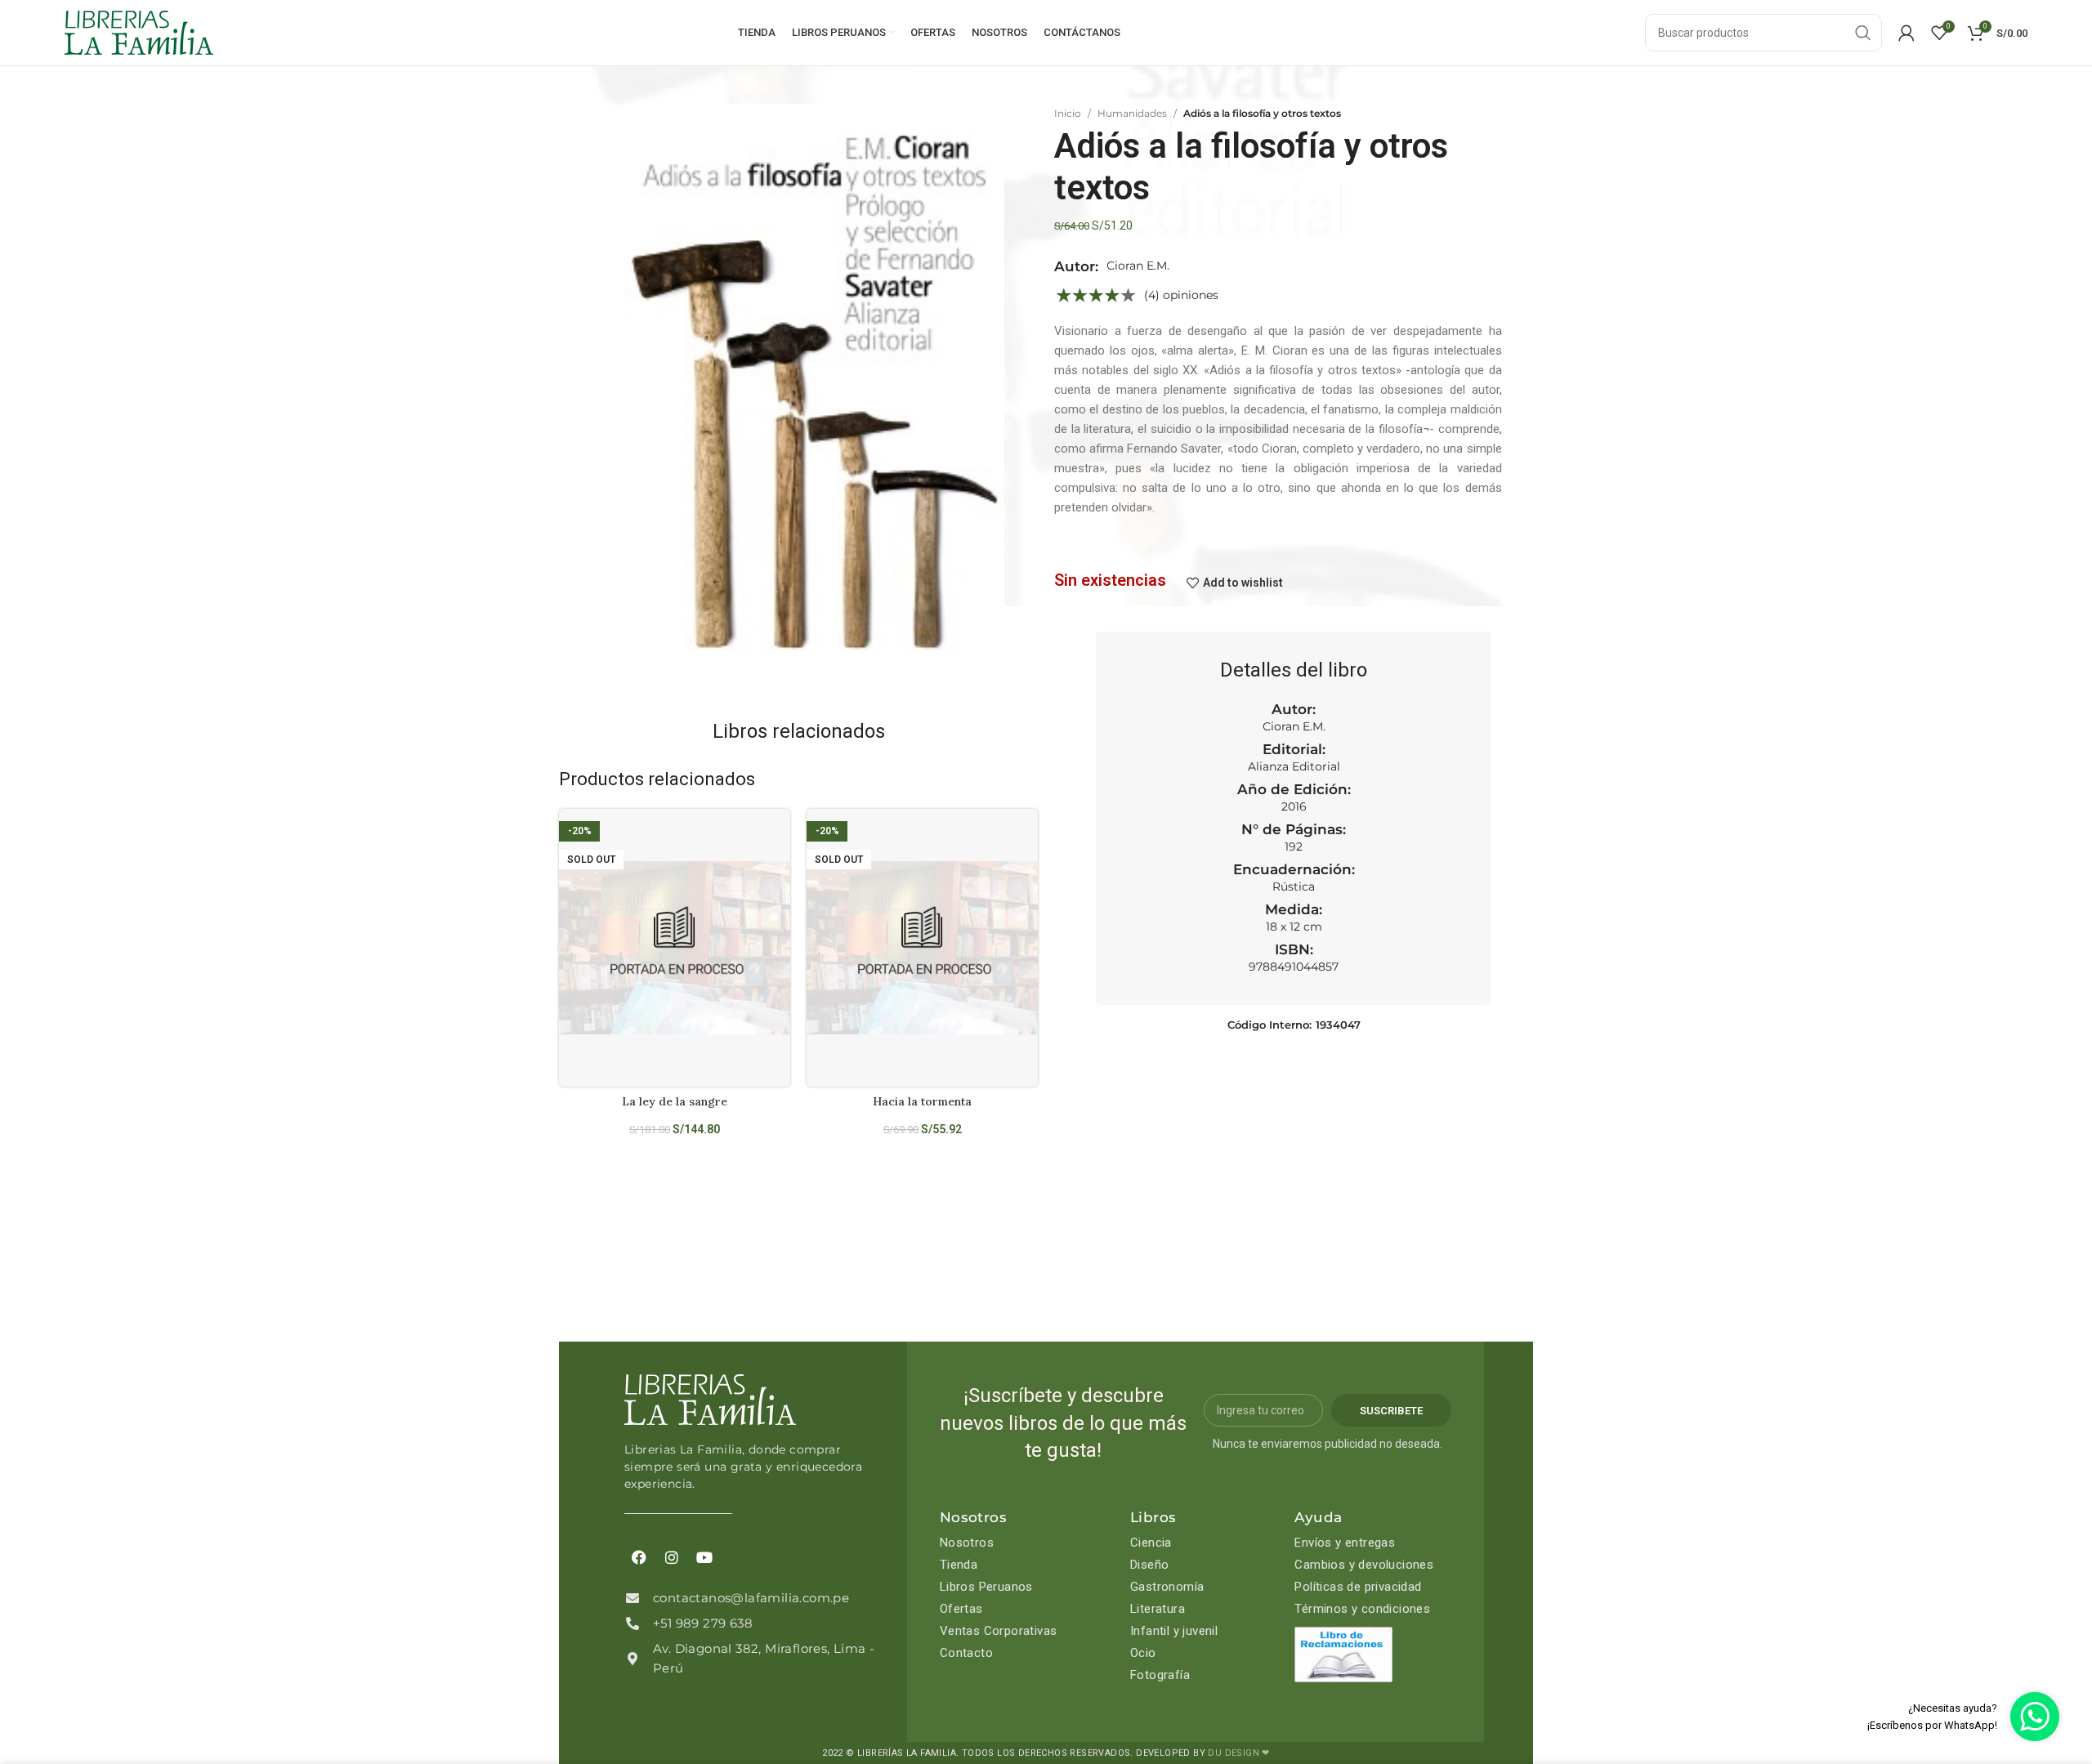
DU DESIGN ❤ (1238, 1753)
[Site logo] (139, 32)
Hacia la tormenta (922, 1101)
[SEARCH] (1863, 33)
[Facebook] (639, 1557)
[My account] (1906, 33)
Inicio (1068, 113)
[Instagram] (672, 1557)
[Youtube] (704, 1557)
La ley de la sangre (675, 1101)
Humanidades (1132, 113)
